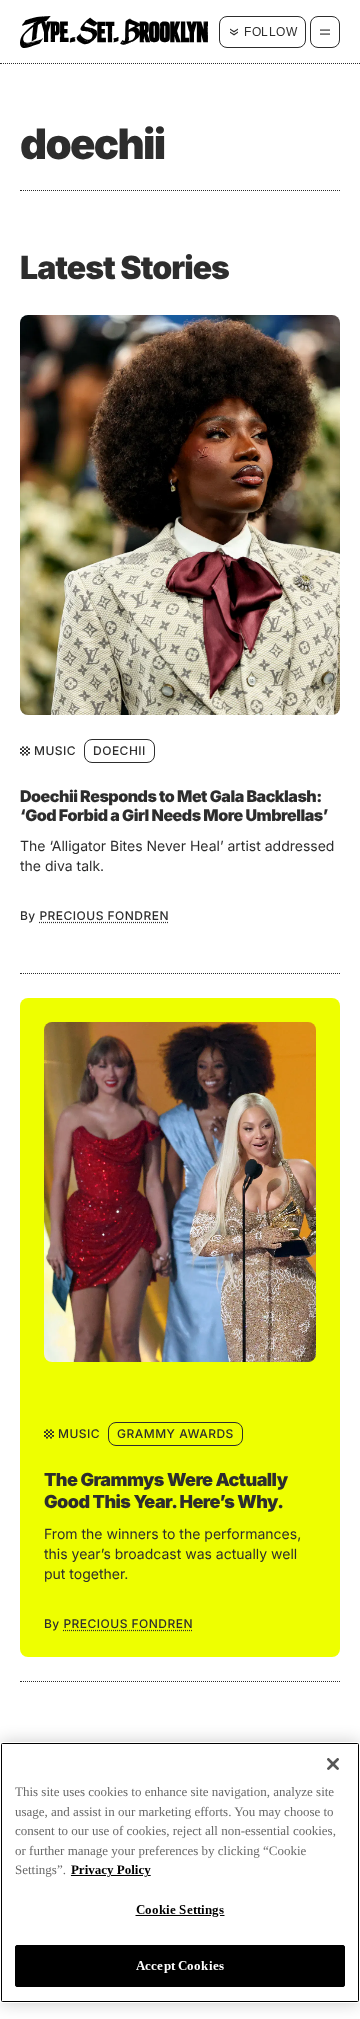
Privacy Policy (111, 1869)
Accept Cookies (180, 1965)
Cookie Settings (180, 1909)
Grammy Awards (175, 1433)
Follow (270, 32)
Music (55, 750)
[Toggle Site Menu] (325, 32)
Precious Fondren (104, 915)
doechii (119, 750)
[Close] (333, 1764)
